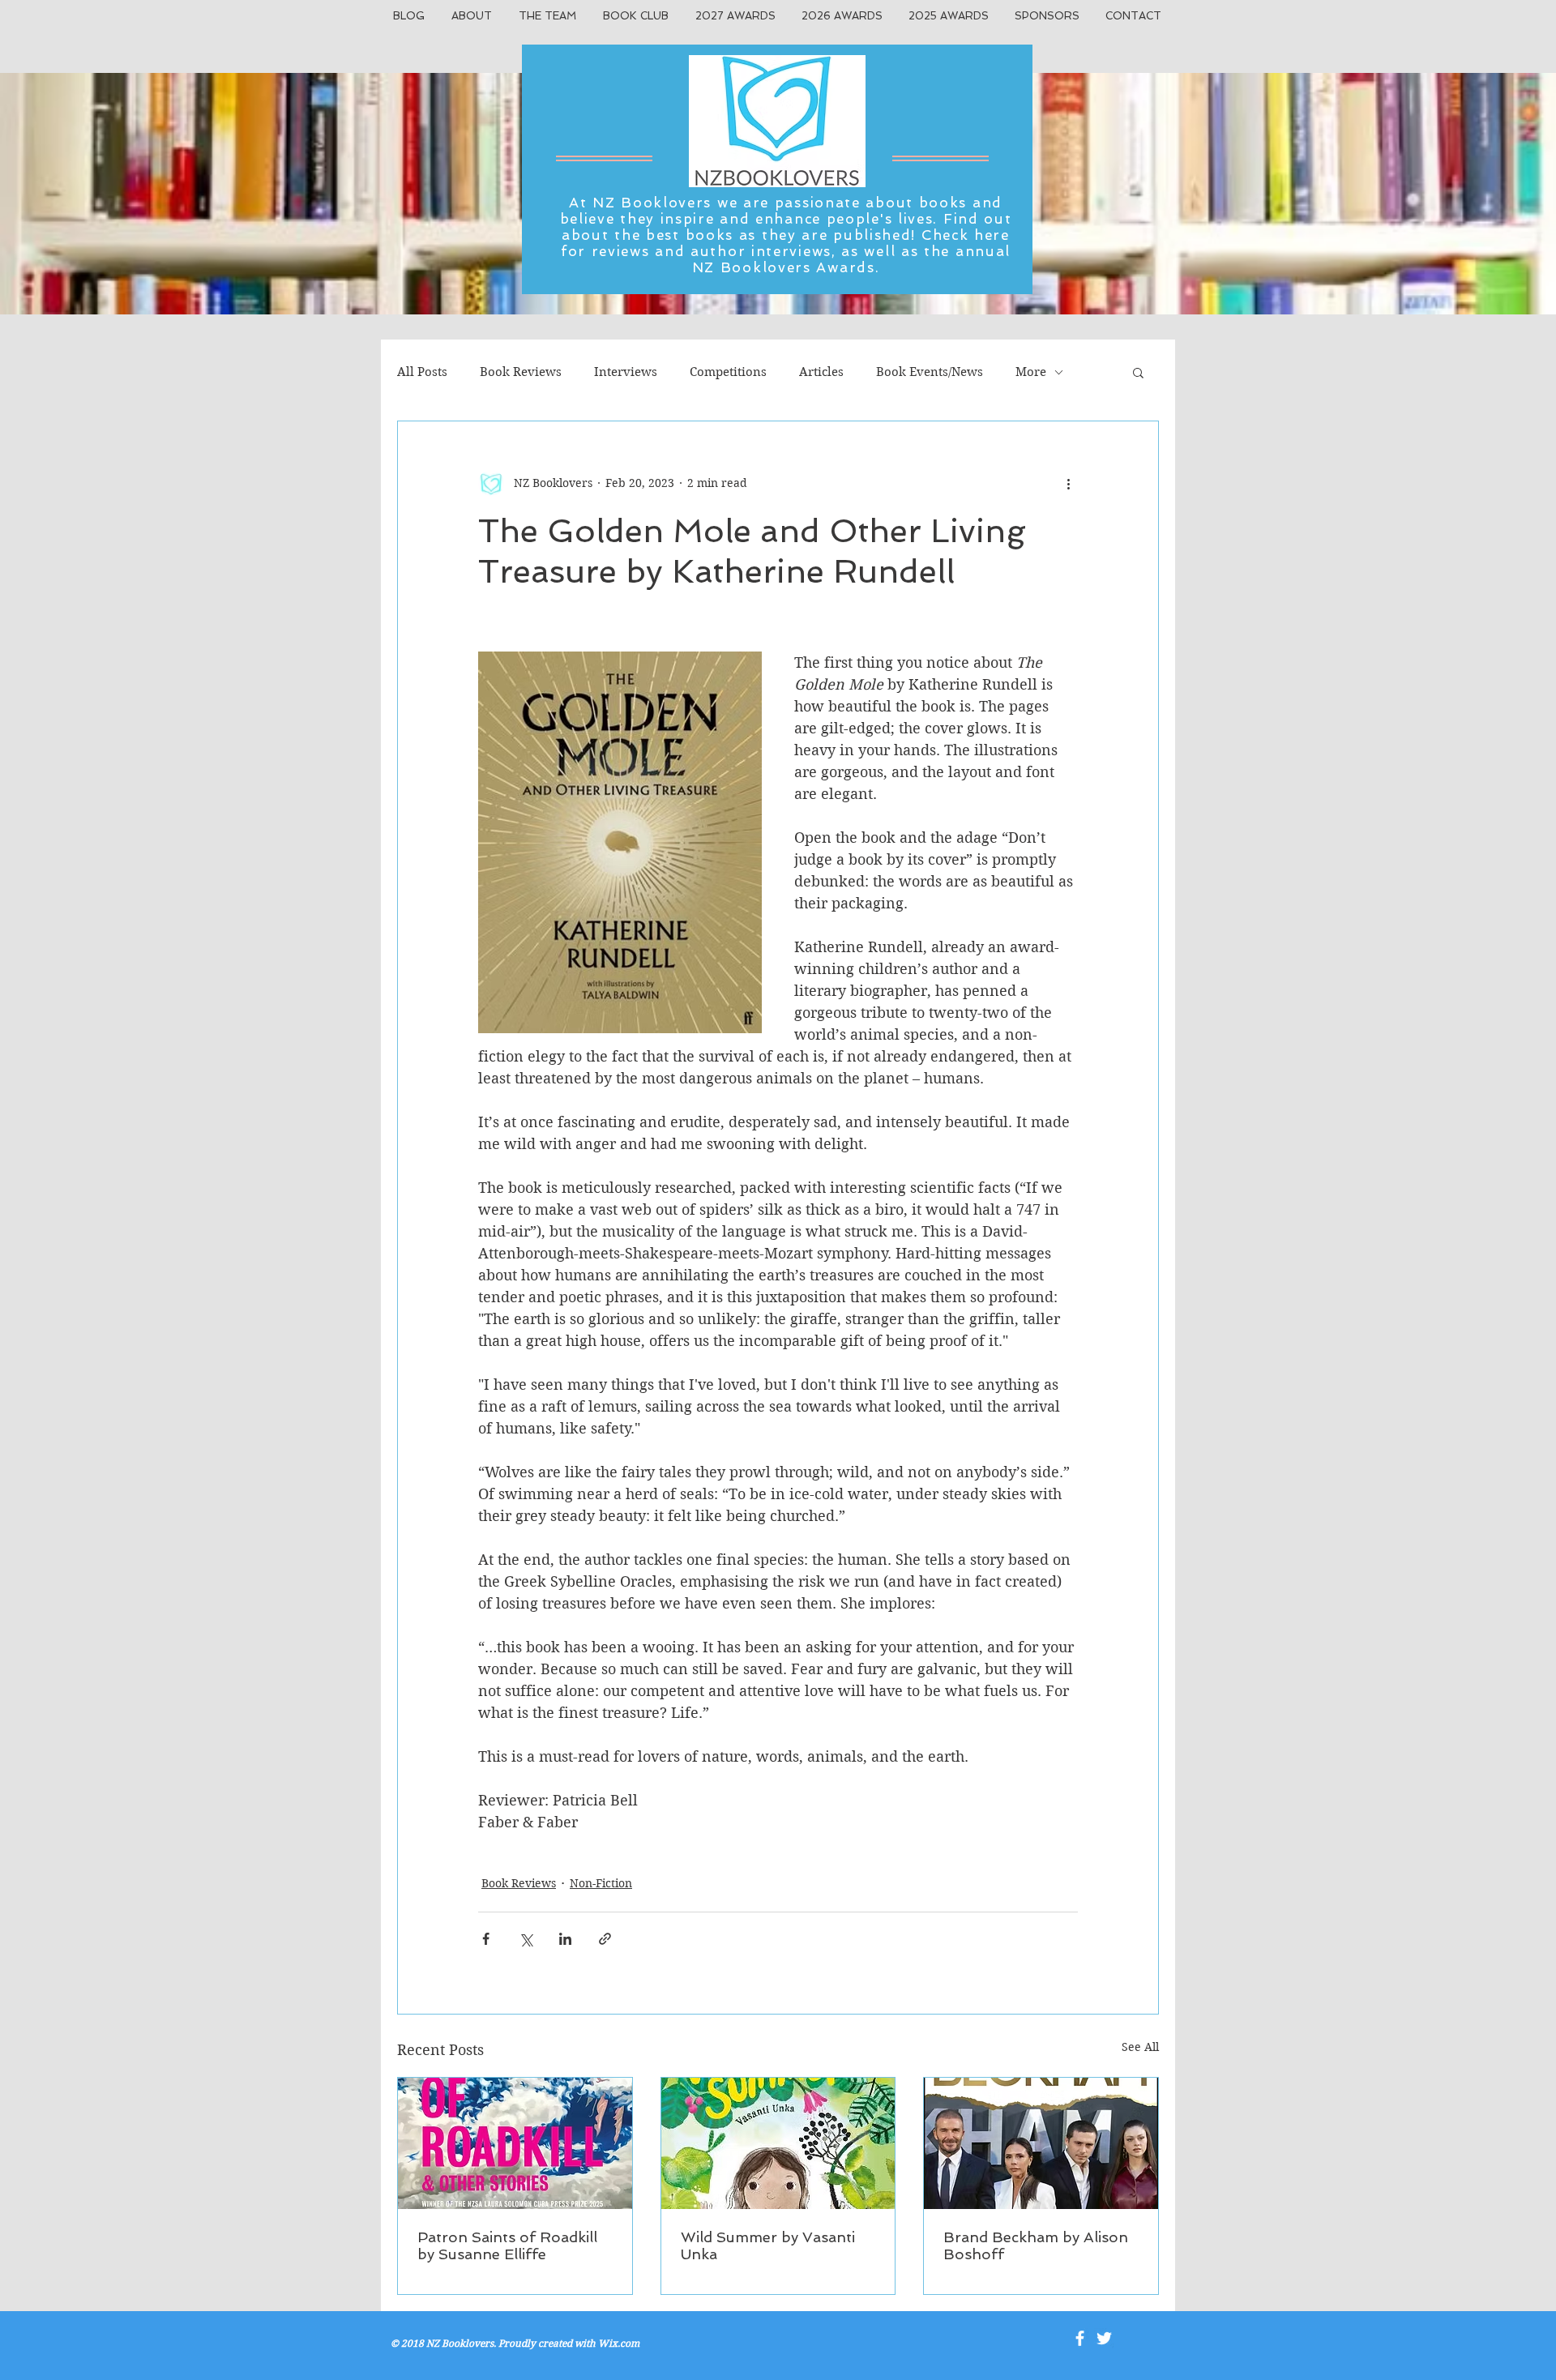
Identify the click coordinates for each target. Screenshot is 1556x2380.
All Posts (422, 372)
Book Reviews (521, 372)
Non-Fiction (601, 1883)
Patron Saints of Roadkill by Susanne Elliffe (507, 2245)
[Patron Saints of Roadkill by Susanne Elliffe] (515, 2143)
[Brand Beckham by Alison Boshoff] (1041, 2143)
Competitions (728, 372)
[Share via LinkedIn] (565, 1939)
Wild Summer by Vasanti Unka (768, 2245)
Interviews (626, 372)
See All (1140, 2047)
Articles (821, 372)
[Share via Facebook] (486, 1939)
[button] (1138, 372)
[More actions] (1068, 483)
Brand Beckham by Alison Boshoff (1036, 2245)
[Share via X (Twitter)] (526, 1939)
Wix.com (619, 2343)
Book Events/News (930, 372)
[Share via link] (605, 1939)
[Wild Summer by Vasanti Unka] (778, 2143)
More (1031, 372)
